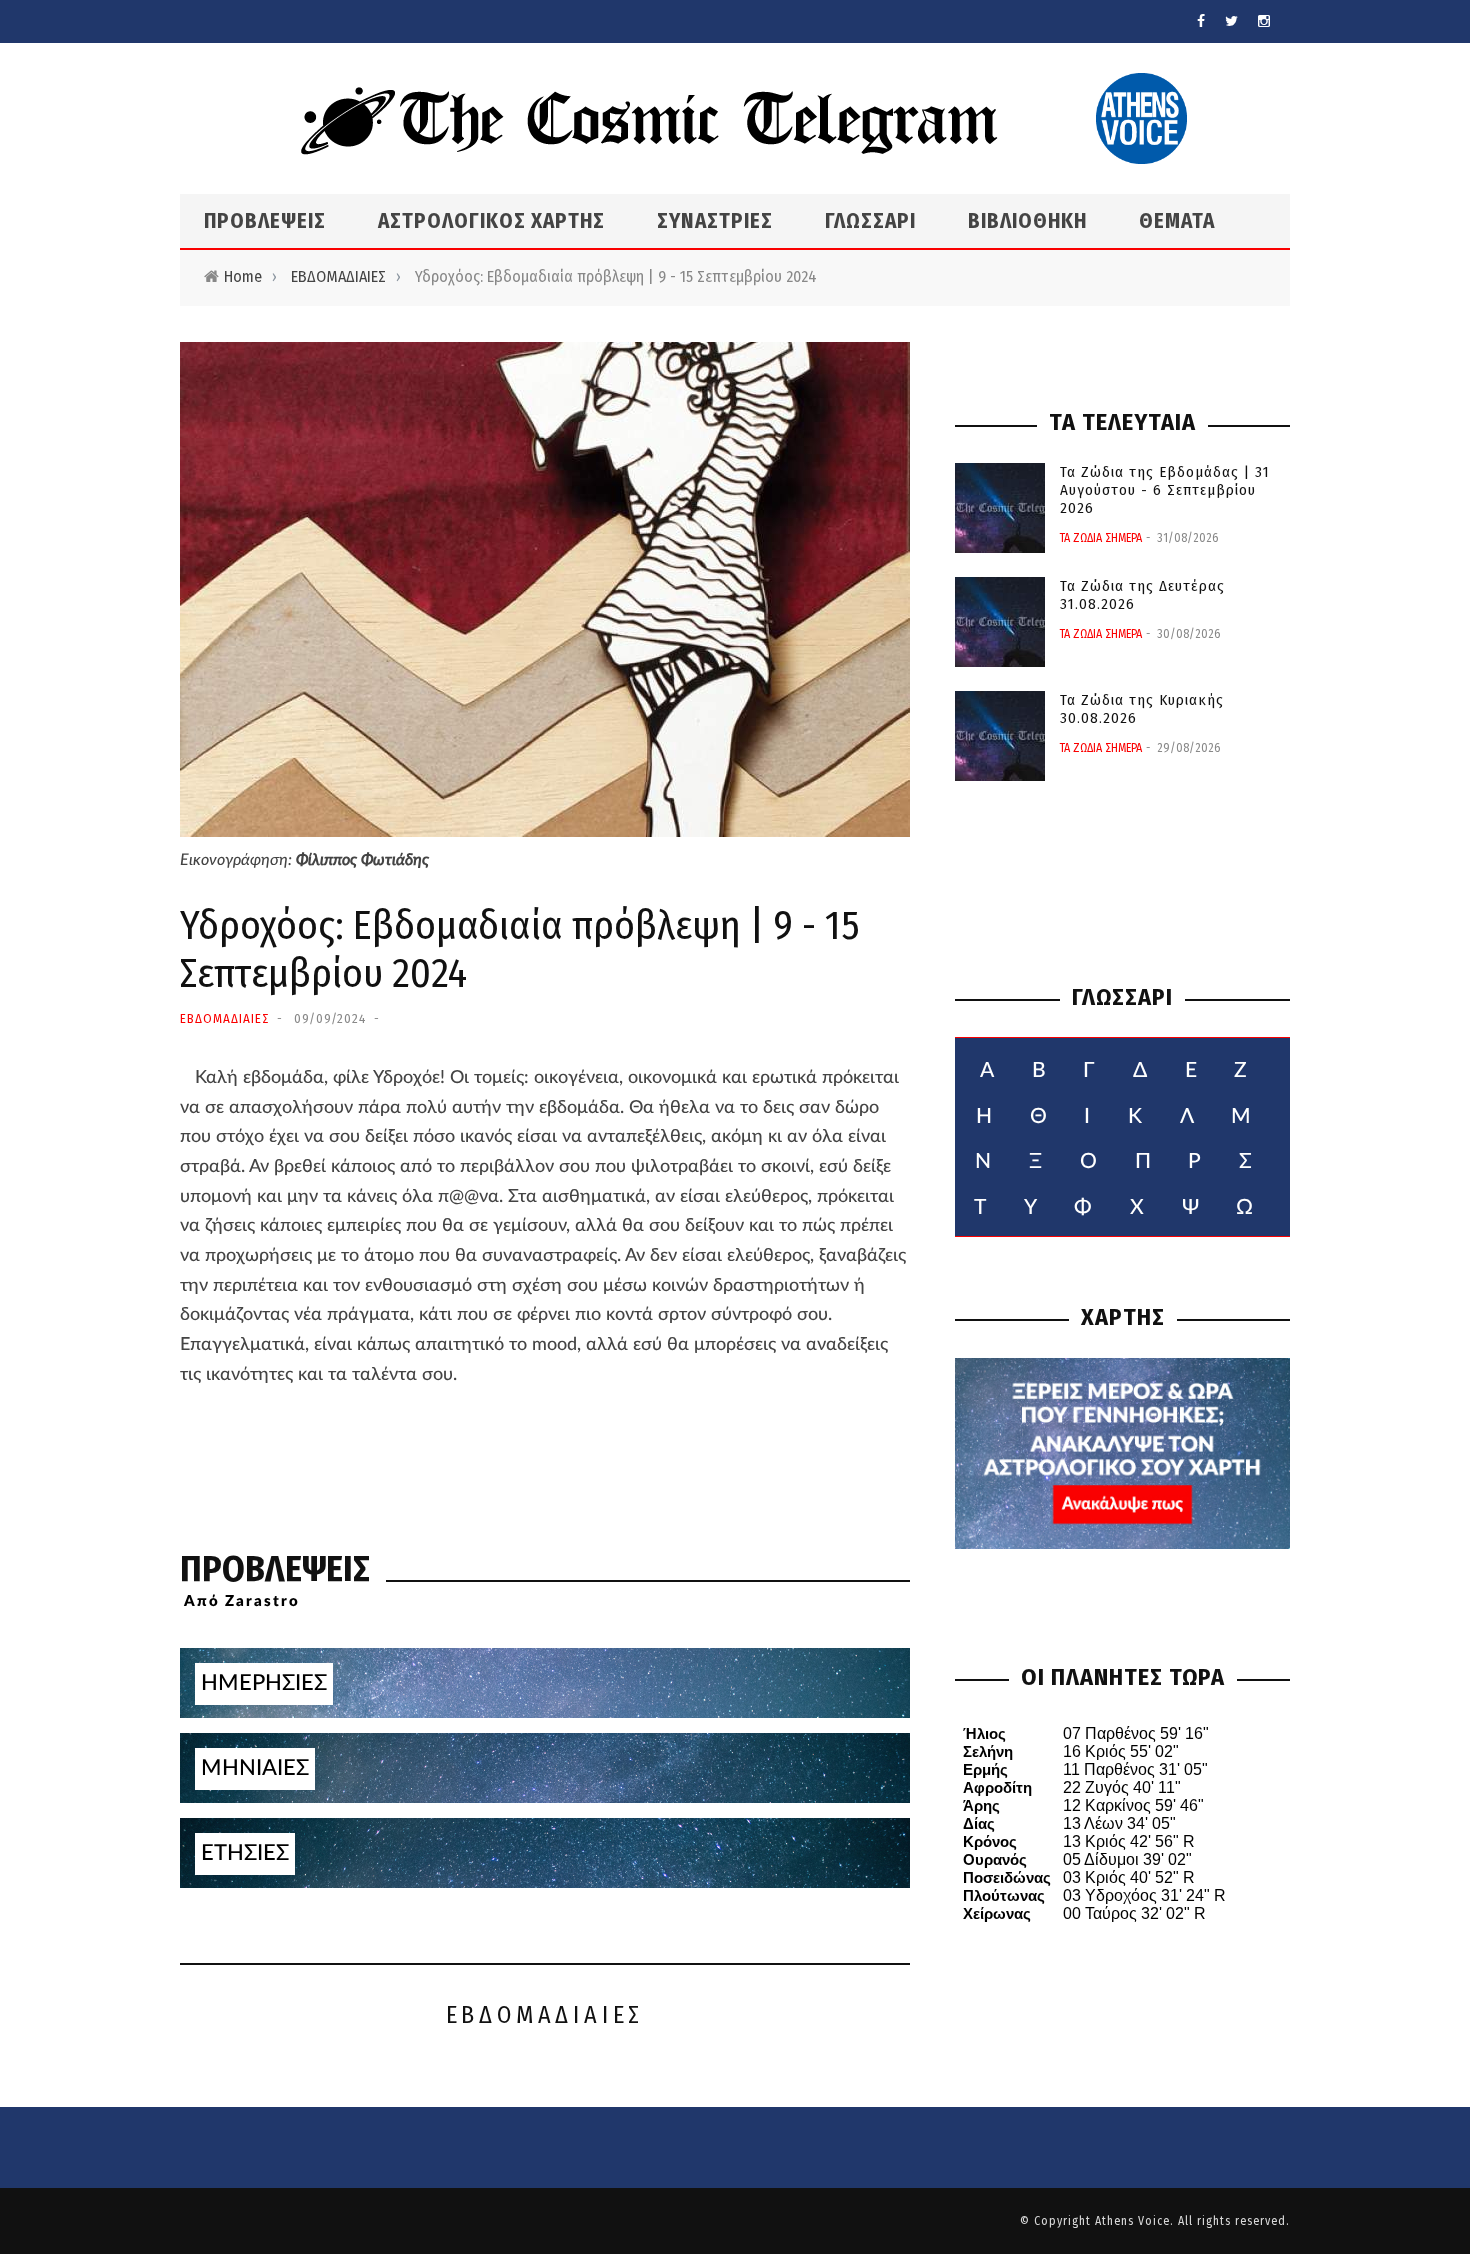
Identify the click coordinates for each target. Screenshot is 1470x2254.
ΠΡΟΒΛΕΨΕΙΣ (265, 221)
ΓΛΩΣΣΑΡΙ (870, 221)
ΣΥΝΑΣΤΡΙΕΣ (715, 221)
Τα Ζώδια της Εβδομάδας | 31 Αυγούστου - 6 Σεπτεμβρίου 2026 (1165, 490)
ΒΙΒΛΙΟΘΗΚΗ (1027, 221)
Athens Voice (1132, 2221)
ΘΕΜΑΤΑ (1177, 221)
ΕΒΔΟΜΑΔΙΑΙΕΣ (338, 276)
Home (243, 276)
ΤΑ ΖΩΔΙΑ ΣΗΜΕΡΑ (1101, 538)
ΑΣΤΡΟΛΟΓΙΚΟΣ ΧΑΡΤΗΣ (491, 221)
